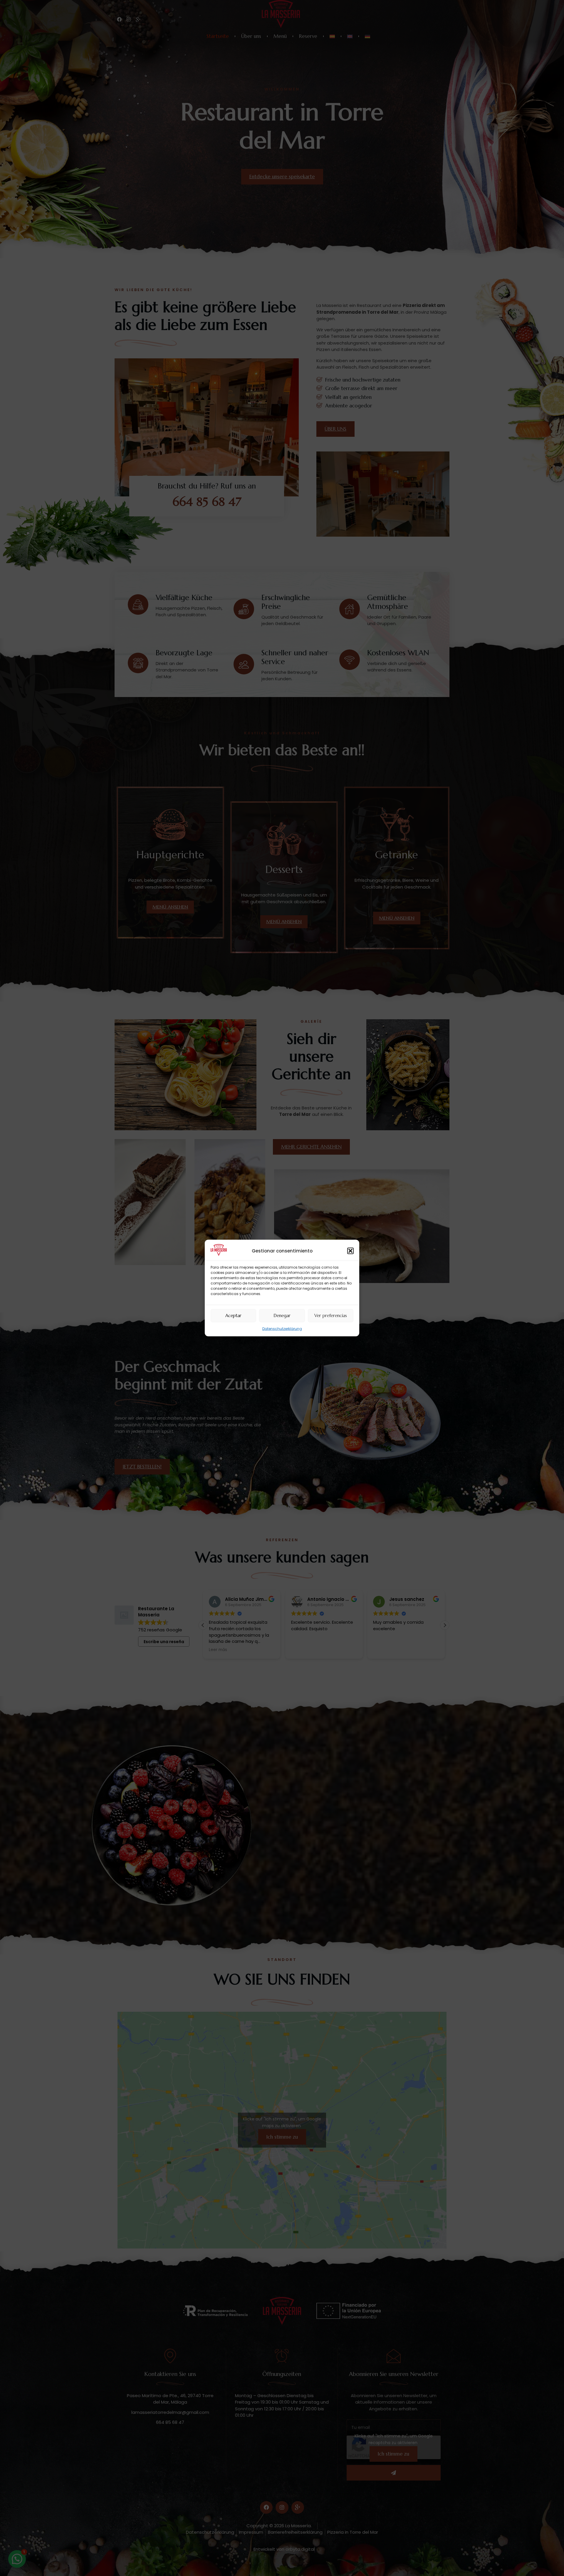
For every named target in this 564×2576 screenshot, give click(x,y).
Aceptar (233, 1315)
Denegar (282, 1315)
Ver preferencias (331, 1315)
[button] (350, 1251)
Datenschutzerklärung (282, 1328)
